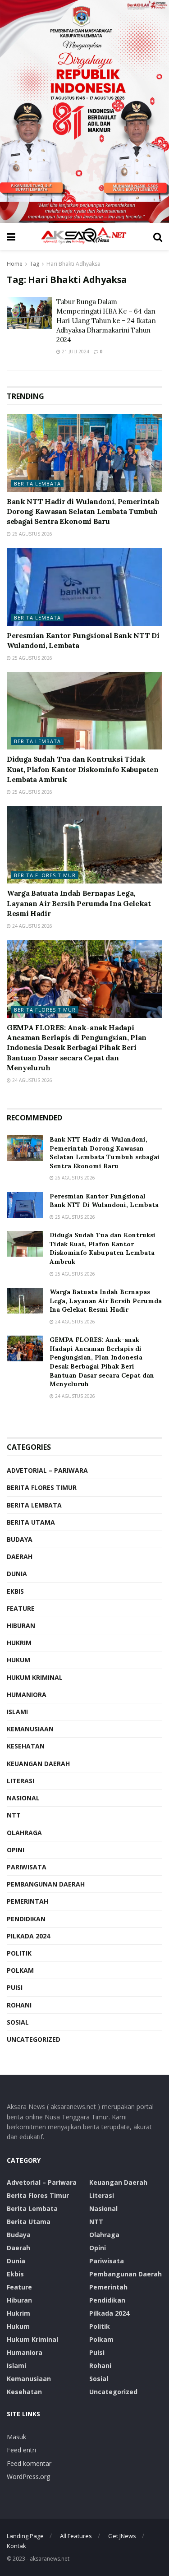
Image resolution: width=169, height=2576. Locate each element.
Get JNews (122, 2536)
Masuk (16, 2437)
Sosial (18, 2022)
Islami (17, 1712)
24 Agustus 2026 (32, 926)
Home (15, 264)
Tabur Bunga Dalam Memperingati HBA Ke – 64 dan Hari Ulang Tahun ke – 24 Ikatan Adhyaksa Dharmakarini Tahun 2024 (106, 321)
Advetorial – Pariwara (47, 1470)
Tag (34, 264)
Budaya (20, 1539)
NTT (14, 1815)
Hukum (18, 1660)
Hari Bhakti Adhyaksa (73, 264)
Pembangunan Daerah (46, 1884)
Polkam (20, 1970)
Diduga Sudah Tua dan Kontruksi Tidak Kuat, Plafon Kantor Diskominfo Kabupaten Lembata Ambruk (82, 769)
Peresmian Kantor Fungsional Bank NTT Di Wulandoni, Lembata (104, 1201)
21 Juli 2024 (75, 351)
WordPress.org (28, 2477)
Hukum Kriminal (35, 1677)
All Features (76, 2536)
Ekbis (15, 1591)
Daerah (20, 1556)
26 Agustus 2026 (32, 534)
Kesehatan (26, 1746)
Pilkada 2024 (28, 1936)
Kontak (16, 2546)
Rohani (19, 2005)
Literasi (21, 1781)
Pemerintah (27, 1901)
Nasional (23, 1798)
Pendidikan (26, 1919)
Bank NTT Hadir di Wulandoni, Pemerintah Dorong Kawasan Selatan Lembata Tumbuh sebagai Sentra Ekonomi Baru (83, 511)
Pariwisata (27, 1867)
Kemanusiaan (30, 1729)
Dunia (17, 1574)
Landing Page (25, 2536)
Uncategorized (34, 2039)
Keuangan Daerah (38, 1764)
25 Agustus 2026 (32, 658)
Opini (16, 1850)
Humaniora (27, 1695)
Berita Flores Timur (45, 875)
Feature (21, 1608)
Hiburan (21, 1626)
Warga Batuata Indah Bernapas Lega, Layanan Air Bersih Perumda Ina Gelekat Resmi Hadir (79, 903)
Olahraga (24, 1833)
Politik (19, 1953)
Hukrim (19, 1643)
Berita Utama (31, 1522)
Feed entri (21, 2450)
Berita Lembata (37, 483)
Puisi (15, 1987)
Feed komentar (29, 2463)
